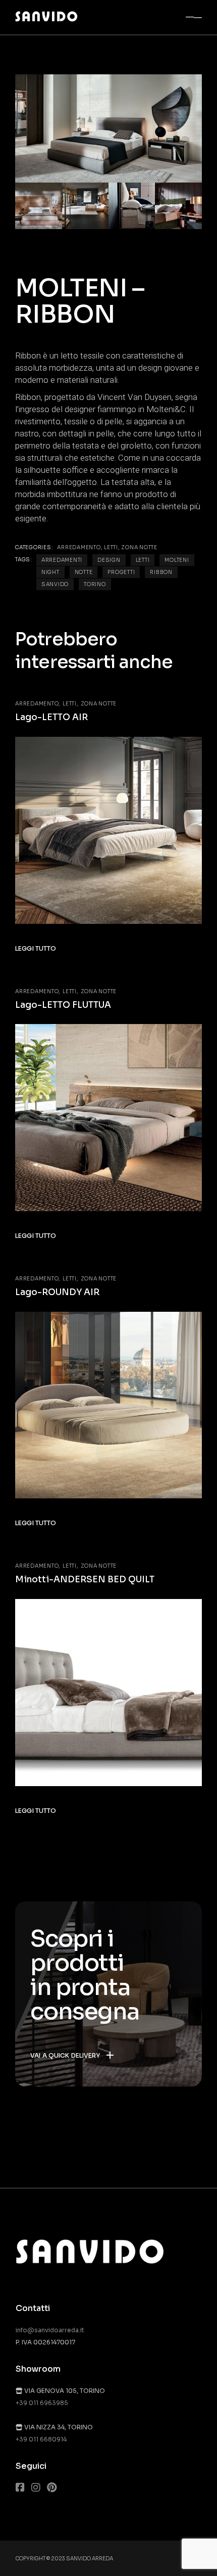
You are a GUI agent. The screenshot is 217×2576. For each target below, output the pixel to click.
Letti (111, 547)
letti (143, 560)
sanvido (55, 584)
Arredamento (79, 547)
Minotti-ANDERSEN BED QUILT (85, 1580)
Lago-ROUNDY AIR (57, 1292)
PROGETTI (121, 572)
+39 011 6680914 (41, 2439)
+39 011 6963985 (42, 2403)
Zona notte (139, 547)
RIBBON (161, 572)
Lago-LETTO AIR (51, 717)
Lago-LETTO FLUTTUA (63, 1005)
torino (95, 584)
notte (84, 572)
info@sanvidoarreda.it (50, 2330)
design (109, 560)
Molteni (177, 560)
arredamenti (62, 560)
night (50, 572)
